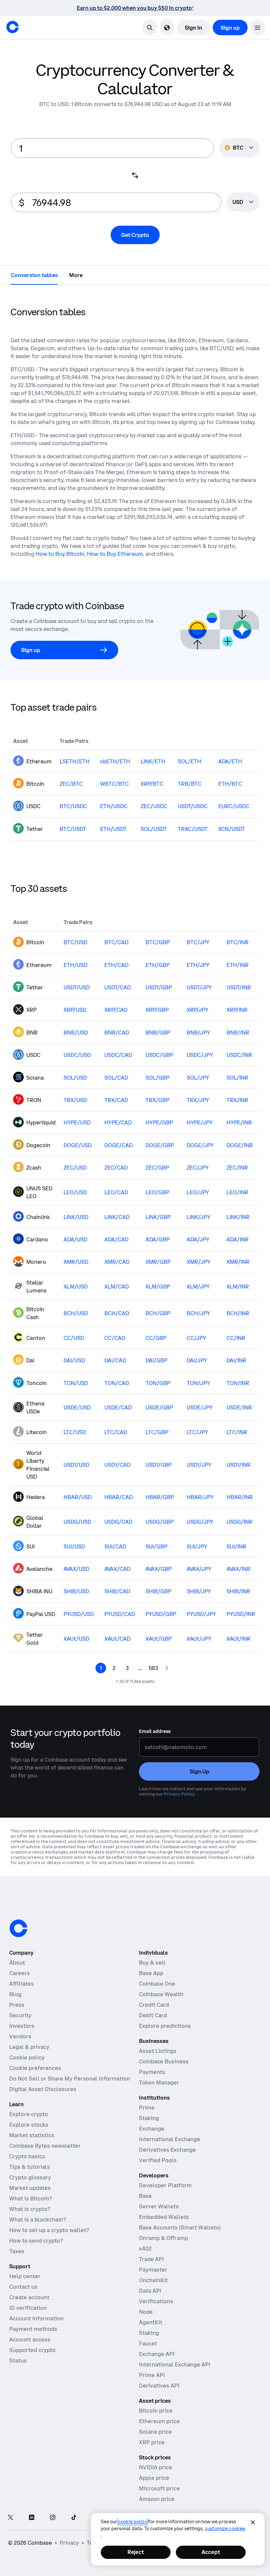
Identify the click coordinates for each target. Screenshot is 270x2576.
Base (145, 2196)
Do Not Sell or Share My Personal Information (70, 2079)
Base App (151, 1973)
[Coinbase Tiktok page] (74, 2518)
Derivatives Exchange (167, 2150)
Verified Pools (158, 2160)
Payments (152, 2072)
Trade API (151, 2259)
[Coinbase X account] (11, 2518)
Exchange (152, 2129)
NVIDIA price (156, 2467)
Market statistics (32, 2135)
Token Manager (159, 2082)
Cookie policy (27, 2057)
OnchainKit (153, 2280)
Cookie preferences (35, 2068)
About (17, 1963)
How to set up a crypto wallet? (49, 2230)
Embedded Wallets (164, 2217)
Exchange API (157, 2354)
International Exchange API (175, 2364)
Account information (36, 2318)
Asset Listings (158, 2051)
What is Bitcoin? (30, 2198)
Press (17, 2005)
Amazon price (157, 2499)
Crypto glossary (30, 2177)
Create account (29, 2297)
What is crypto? (30, 2209)
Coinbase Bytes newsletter (45, 2146)
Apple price (154, 2478)
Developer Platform (165, 2185)
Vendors (20, 2036)
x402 (145, 2249)
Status (18, 2361)
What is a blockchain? (38, 2220)
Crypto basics (27, 2156)
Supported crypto (32, 2350)
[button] (257, 28)
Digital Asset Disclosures (43, 2089)
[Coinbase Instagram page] (53, 2518)
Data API (150, 2291)
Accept (211, 2552)
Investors (22, 2026)
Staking (149, 2118)
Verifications (156, 2301)
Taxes (17, 2251)
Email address (155, 1731)
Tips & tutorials (30, 2167)
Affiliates (22, 1984)
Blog (15, 1994)
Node (146, 2312)
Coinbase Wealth (161, 1994)
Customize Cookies (225, 2529)
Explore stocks (29, 2125)
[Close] (253, 2522)
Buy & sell (152, 1963)
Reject (136, 2552)
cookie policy (133, 2522)
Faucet (148, 2343)
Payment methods (33, 2329)
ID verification (28, 2308)
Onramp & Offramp (163, 2238)
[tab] (34, 275)
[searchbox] (243, 202)
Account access (30, 2339)
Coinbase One (157, 1984)
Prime (147, 2108)
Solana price (155, 2432)
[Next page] (167, 1668)
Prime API (152, 2375)
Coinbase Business (164, 2061)
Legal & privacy (29, 2047)
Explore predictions (165, 2026)
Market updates (30, 2188)
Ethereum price (159, 2421)
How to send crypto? (36, 2241)
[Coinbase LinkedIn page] (32, 2518)
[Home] (13, 27)
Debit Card (153, 2015)
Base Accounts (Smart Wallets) (180, 2227)
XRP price (152, 2442)
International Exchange (170, 2139)
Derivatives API (159, 2386)
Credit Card (154, 2005)
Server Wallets (159, 2206)
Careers (20, 1973)
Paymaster (153, 2270)
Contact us (23, 2287)
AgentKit (151, 2322)
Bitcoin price (156, 2411)
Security (20, 2015)
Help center (25, 2276)
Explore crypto (29, 2114)
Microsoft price (159, 2488)
